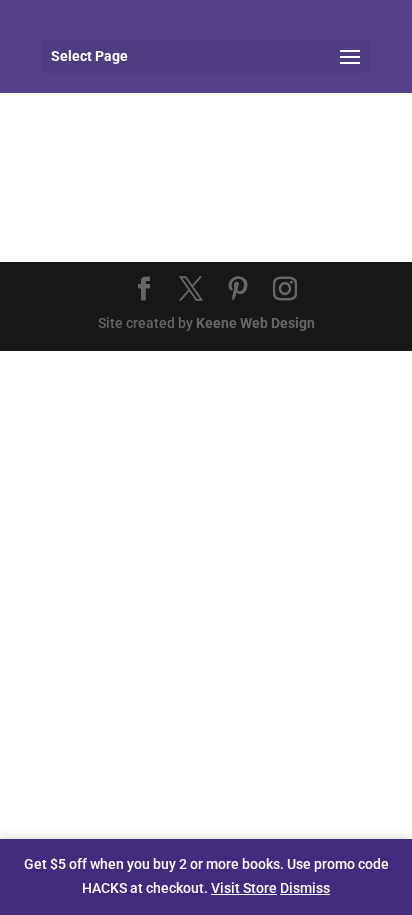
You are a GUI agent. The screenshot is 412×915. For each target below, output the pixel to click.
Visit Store (244, 888)
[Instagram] (285, 290)
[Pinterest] (238, 290)
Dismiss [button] (305, 888)
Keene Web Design (255, 323)
